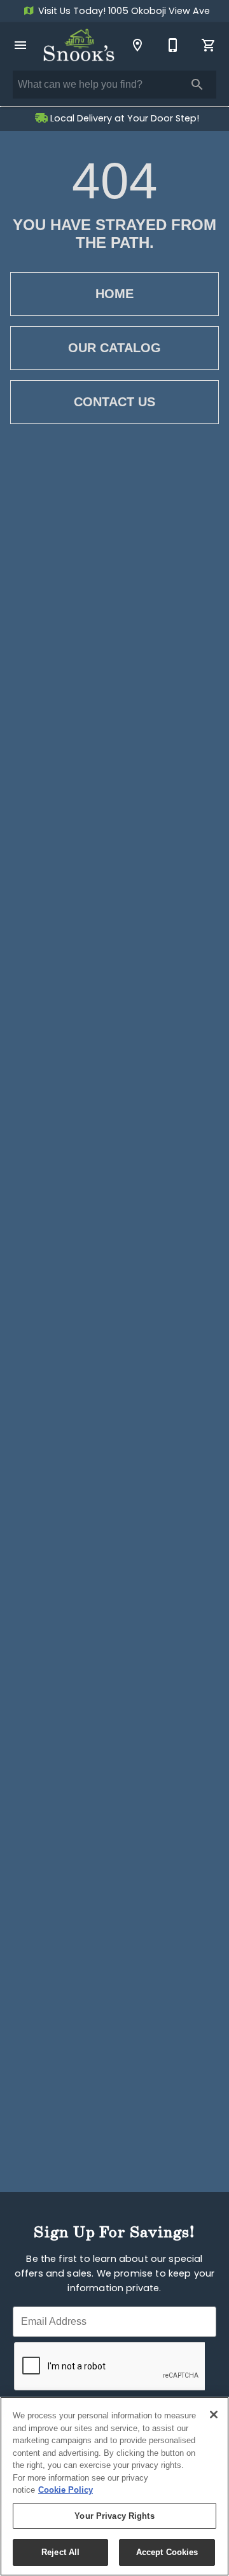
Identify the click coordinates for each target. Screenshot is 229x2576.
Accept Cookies (167, 2552)
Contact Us (114, 402)
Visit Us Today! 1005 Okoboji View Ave (123, 12)
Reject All (60, 2552)
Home (114, 294)
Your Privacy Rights (114, 2516)
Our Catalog (114, 348)
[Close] (214, 2415)
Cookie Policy (66, 2490)
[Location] (137, 45)
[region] (114, 2486)
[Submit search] (197, 85)
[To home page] (79, 45)
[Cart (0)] (209, 45)
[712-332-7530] (173, 45)
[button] (20, 45)
